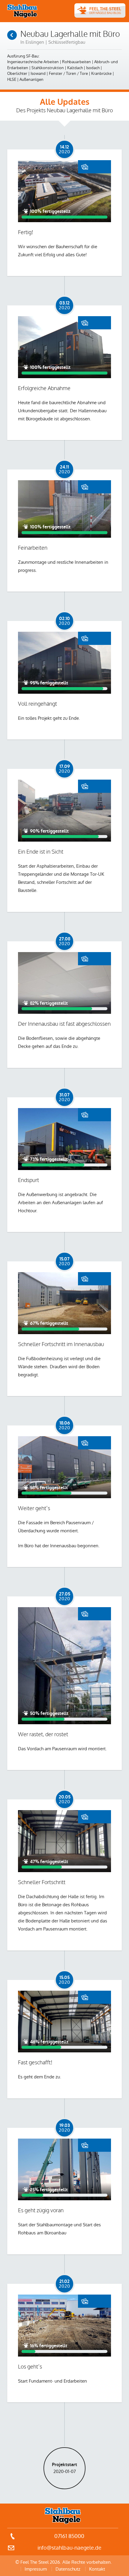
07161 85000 (69, 2536)
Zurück (12, 35)
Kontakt (97, 2569)
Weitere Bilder (94, 167)
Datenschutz (68, 2569)
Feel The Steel (22, 11)
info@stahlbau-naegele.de (69, 2548)
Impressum (36, 2569)
